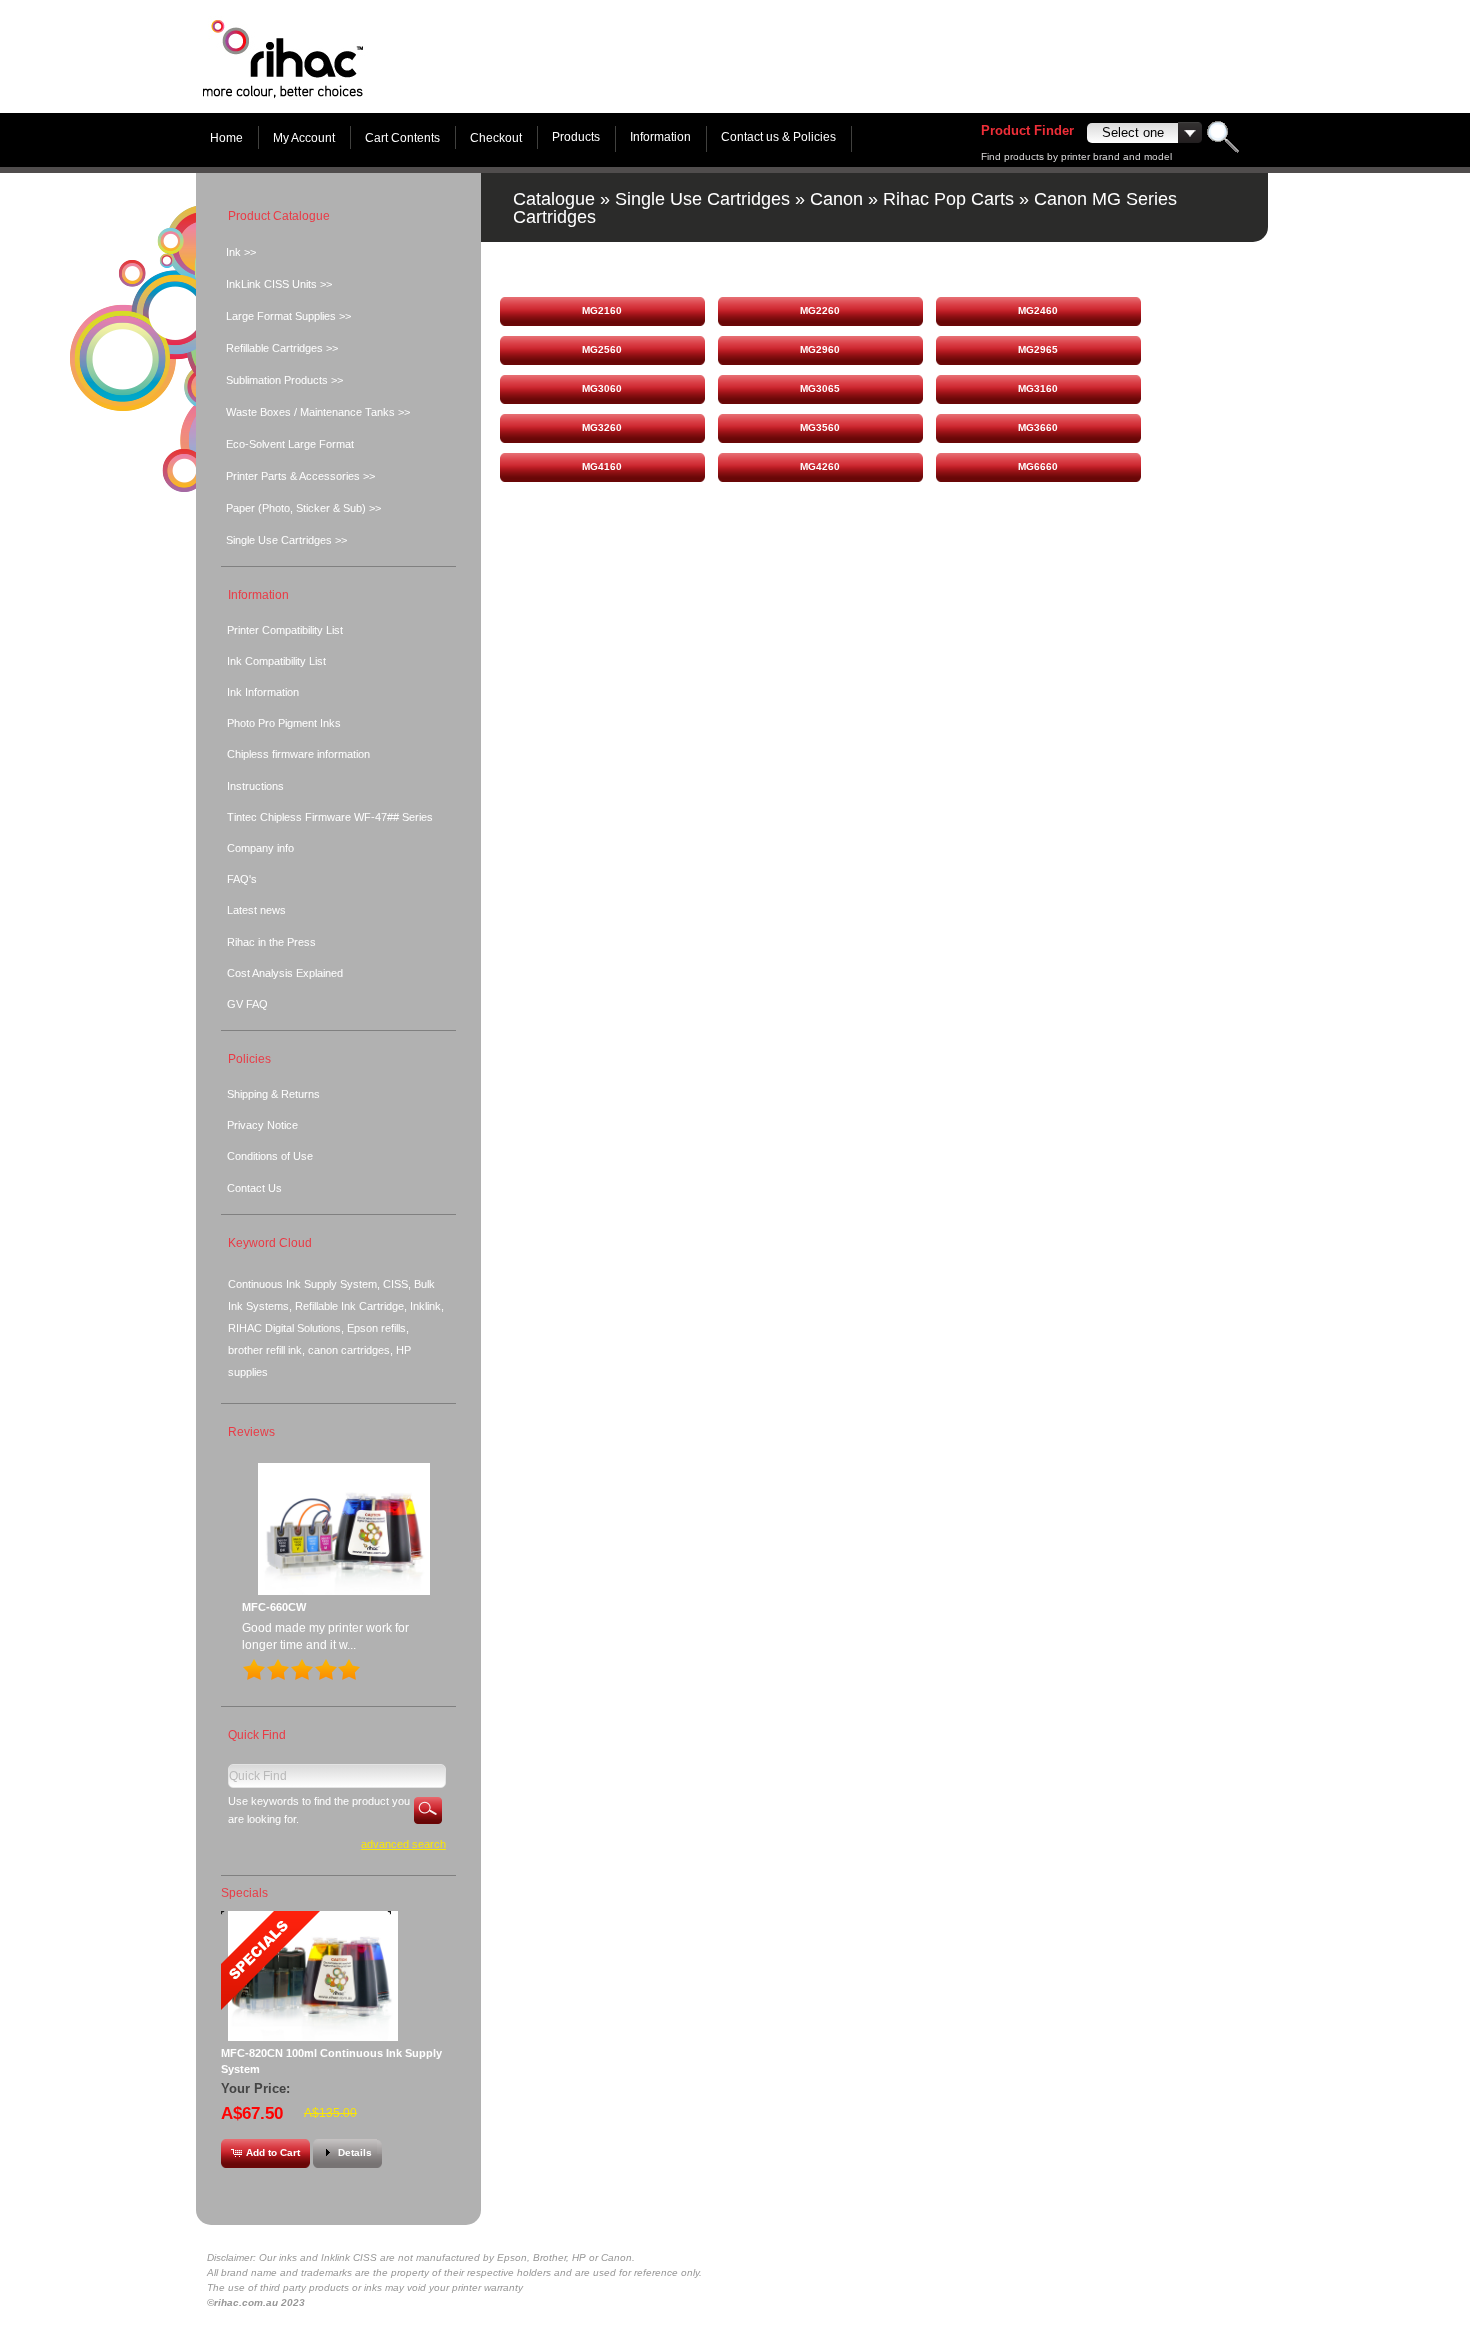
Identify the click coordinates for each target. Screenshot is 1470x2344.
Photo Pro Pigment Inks (284, 723)
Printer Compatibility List (285, 630)
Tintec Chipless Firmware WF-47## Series (330, 817)
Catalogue (554, 199)
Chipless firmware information (298, 754)
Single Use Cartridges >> (286, 540)
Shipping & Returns (273, 1094)
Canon (836, 199)
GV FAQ (247, 1004)
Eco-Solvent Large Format (290, 444)
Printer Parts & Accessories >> (300, 476)
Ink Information (263, 692)
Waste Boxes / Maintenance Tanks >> (318, 412)
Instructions (255, 786)
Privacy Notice (262, 1125)
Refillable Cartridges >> (282, 348)
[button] (602, 311)
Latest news (256, 910)
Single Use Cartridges (702, 199)
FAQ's (242, 879)
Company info (260, 848)
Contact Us (254, 1188)
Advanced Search (403, 1844)
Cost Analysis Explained (285, 973)
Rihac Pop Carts (948, 199)
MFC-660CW (274, 1607)
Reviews (251, 1432)
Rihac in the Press (271, 942)
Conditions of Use (270, 1156)
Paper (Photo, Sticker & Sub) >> (303, 508)
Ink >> (241, 252)
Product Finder (1027, 130)
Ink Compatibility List (276, 661)
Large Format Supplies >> (288, 316)
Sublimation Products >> (284, 380)
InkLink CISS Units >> (279, 284)
